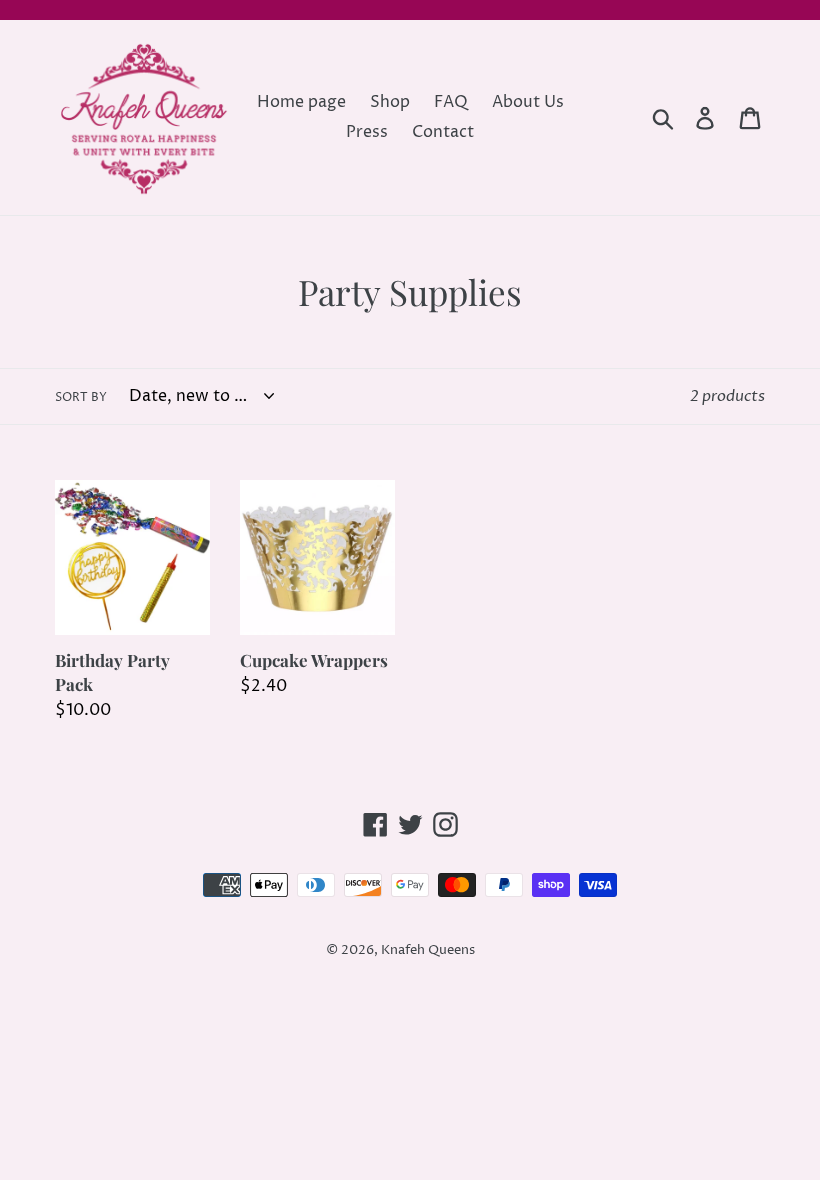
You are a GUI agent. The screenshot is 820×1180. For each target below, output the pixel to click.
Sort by (81, 397)
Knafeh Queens (428, 950)
